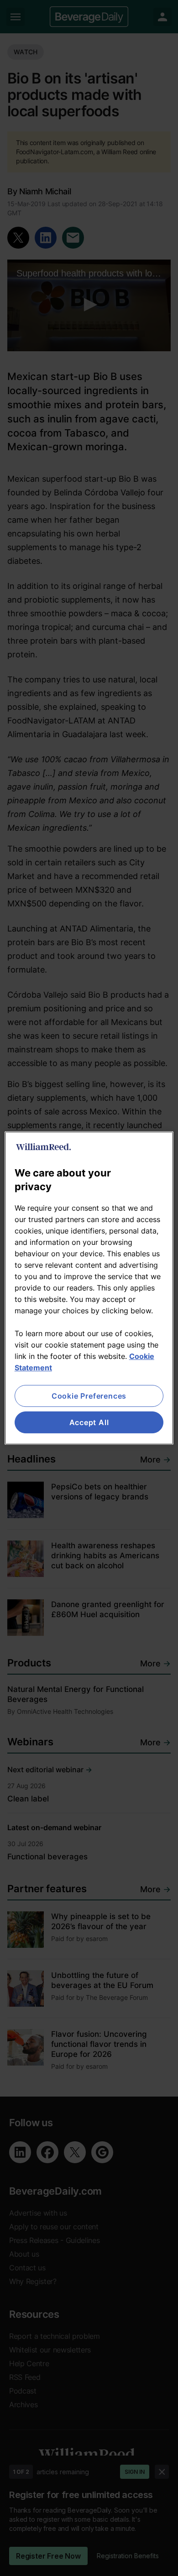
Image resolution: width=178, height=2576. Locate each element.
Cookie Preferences (89, 1396)
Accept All (89, 1422)
